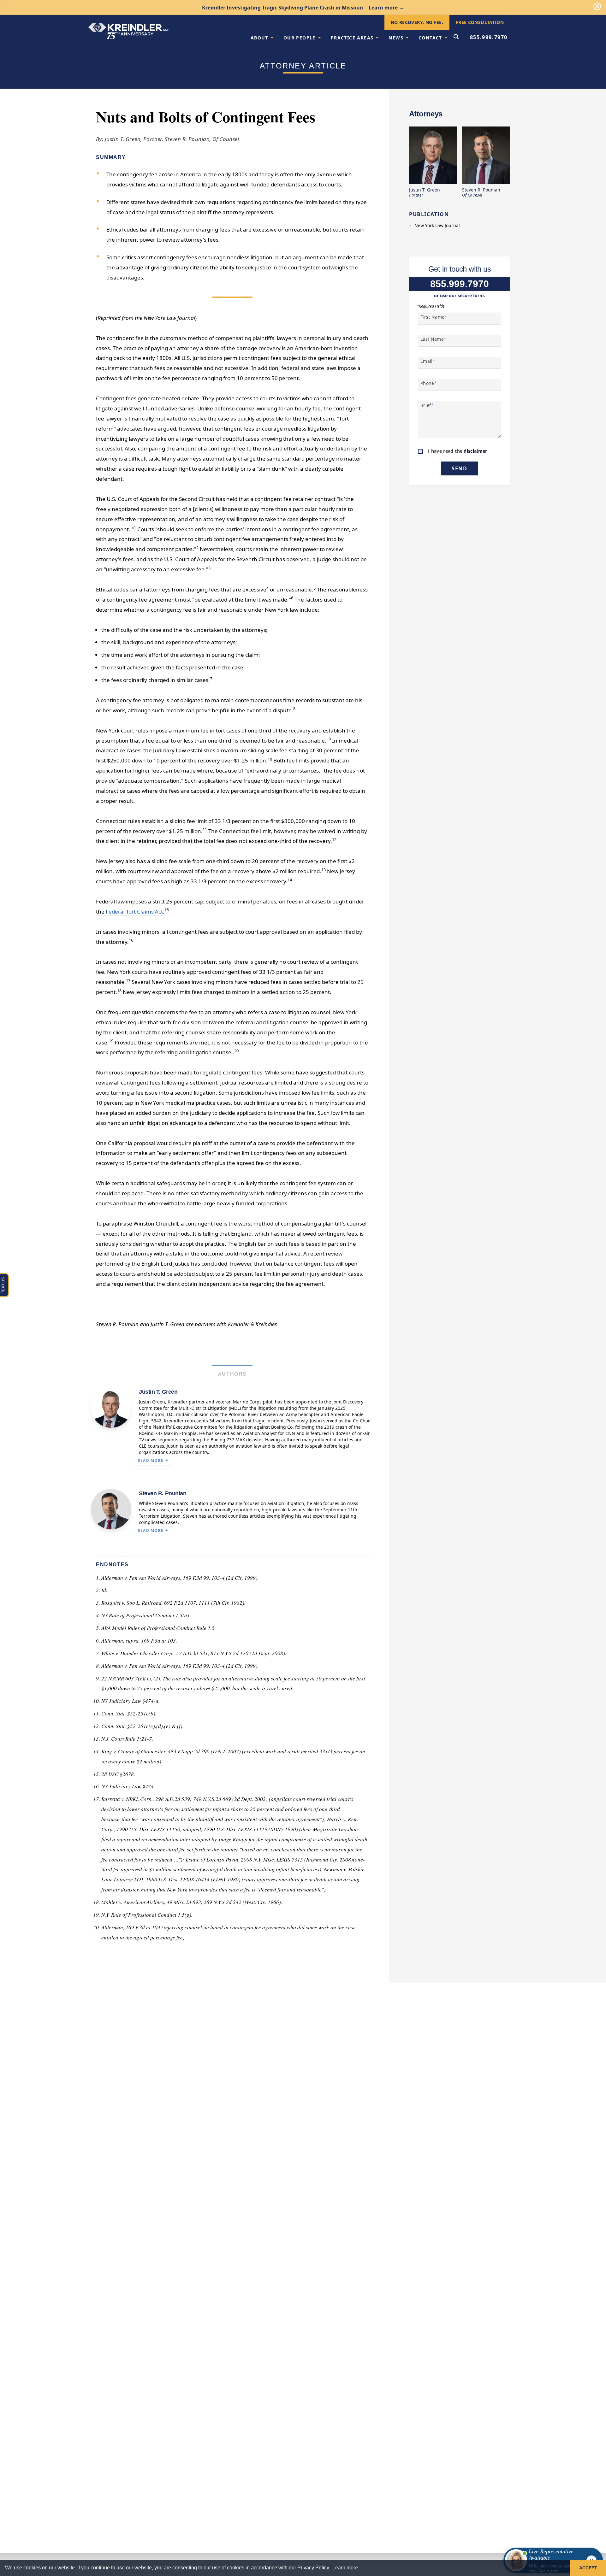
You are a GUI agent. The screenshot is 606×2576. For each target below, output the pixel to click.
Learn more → (386, 8)
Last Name (434, 339)
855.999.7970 (489, 37)
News (396, 38)
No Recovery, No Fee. (417, 22)
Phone (429, 383)
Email (428, 361)
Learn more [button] (345, 2568)
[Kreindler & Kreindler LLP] (129, 31)
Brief (427, 405)
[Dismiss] (597, 6)
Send (459, 468)
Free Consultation (480, 22)
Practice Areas (352, 38)
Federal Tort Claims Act (134, 912)
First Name (434, 317)
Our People (300, 38)
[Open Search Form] (456, 37)
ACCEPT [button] (588, 2568)
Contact (430, 38)
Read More (151, 1460)
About (259, 38)
